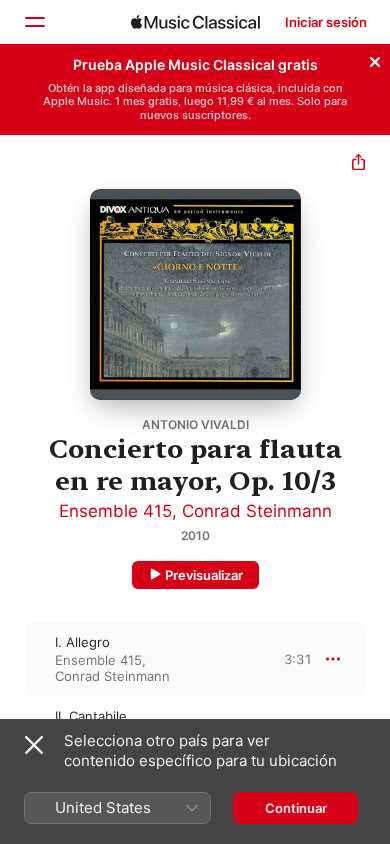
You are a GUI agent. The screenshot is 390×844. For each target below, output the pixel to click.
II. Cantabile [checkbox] (91, 716)
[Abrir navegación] (34, 22)
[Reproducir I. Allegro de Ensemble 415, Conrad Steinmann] (13, 659)
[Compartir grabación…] (358, 164)
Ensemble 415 (115, 511)
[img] (195, 22)
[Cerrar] (375, 59)
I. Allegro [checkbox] (82, 642)
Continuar (296, 808)
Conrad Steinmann (257, 511)
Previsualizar (204, 575)
